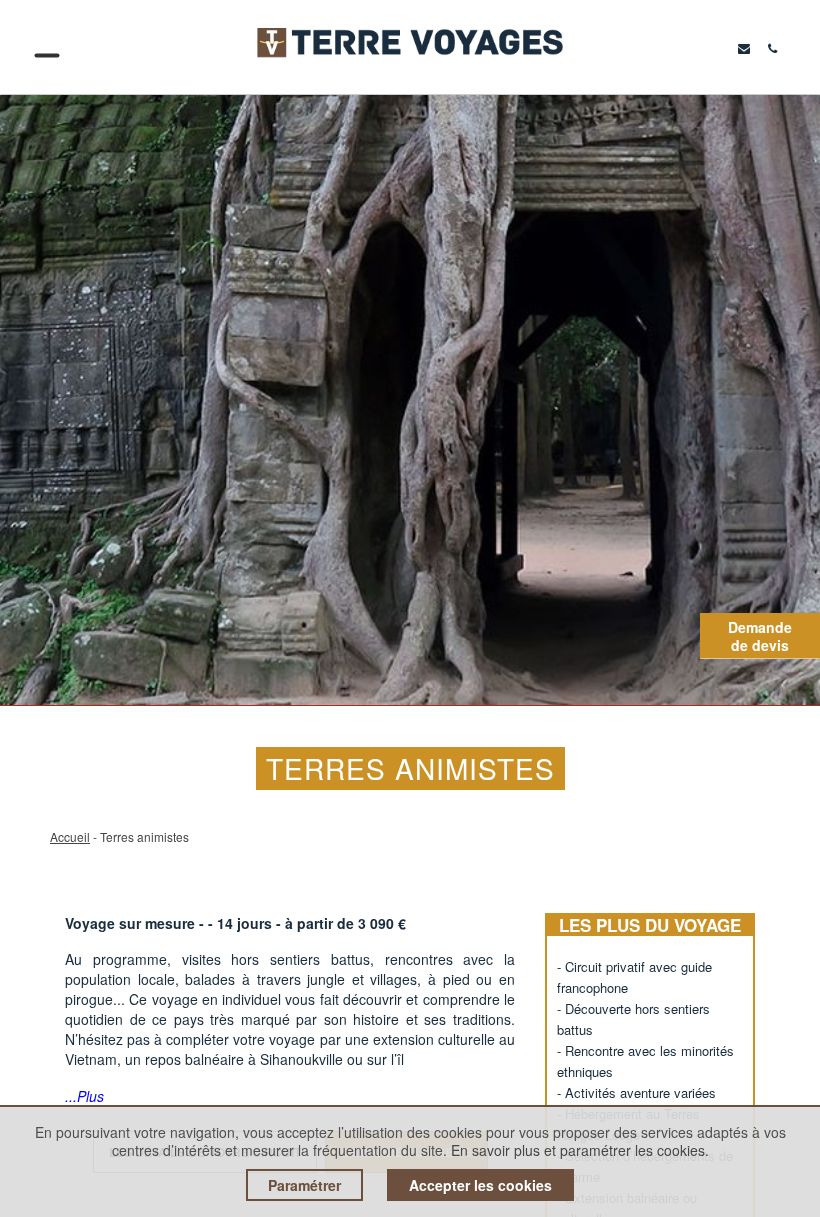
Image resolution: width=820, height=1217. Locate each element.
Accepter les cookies (480, 1185)
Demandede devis (760, 636)
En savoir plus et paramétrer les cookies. (580, 1150)
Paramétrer (304, 1185)
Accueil (70, 836)
